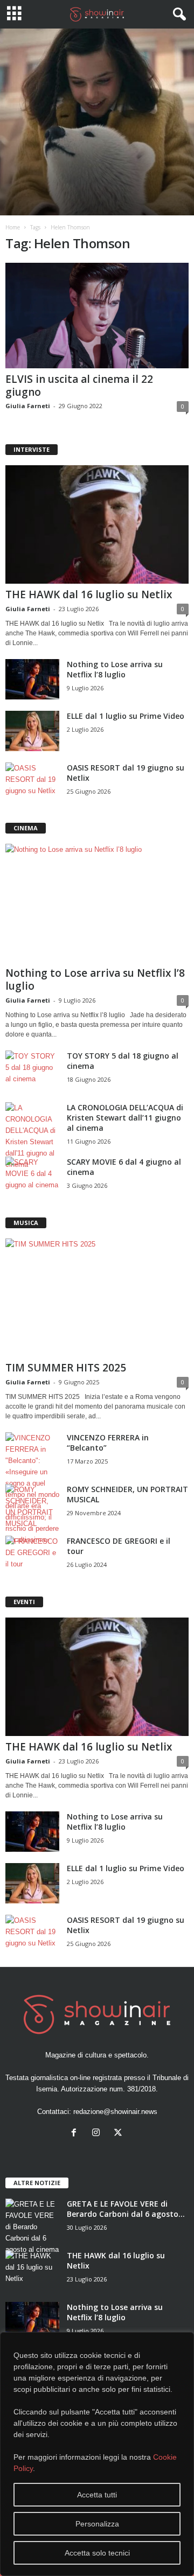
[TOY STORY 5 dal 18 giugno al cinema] (32, 1071)
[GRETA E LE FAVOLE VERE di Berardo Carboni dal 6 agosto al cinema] (32, 2227)
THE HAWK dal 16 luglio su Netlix (89, 594)
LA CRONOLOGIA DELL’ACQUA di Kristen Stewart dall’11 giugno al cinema (125, 1118)
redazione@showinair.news (115, 2112)
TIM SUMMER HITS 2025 (66, 1368)
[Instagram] (98, 2134)
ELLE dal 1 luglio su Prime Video (126, 716)
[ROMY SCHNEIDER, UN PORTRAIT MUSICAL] (32, 1507)
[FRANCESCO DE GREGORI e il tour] (32, 1556)
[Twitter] (119, 2134)
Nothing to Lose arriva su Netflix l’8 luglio (115, 669)
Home (13, 227)
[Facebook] (76, 2134)
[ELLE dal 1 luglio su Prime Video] (32, 731)
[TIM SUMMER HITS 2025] (97, 1298)
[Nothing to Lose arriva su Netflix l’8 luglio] (32, 679)
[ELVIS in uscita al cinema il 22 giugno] (97, 316)
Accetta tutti (97, 2495)
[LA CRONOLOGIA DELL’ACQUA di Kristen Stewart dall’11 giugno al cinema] (32, 1136)
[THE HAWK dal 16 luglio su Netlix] (97, 524)
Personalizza (97, 2524)
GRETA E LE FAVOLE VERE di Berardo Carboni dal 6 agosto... (126, 2209)
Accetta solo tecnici (97, 2553)
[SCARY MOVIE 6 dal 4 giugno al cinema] (32, 1177)
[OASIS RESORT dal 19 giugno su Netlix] (32, 783)
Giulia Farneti (28, 406)
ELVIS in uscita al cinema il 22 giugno (79, 386)
